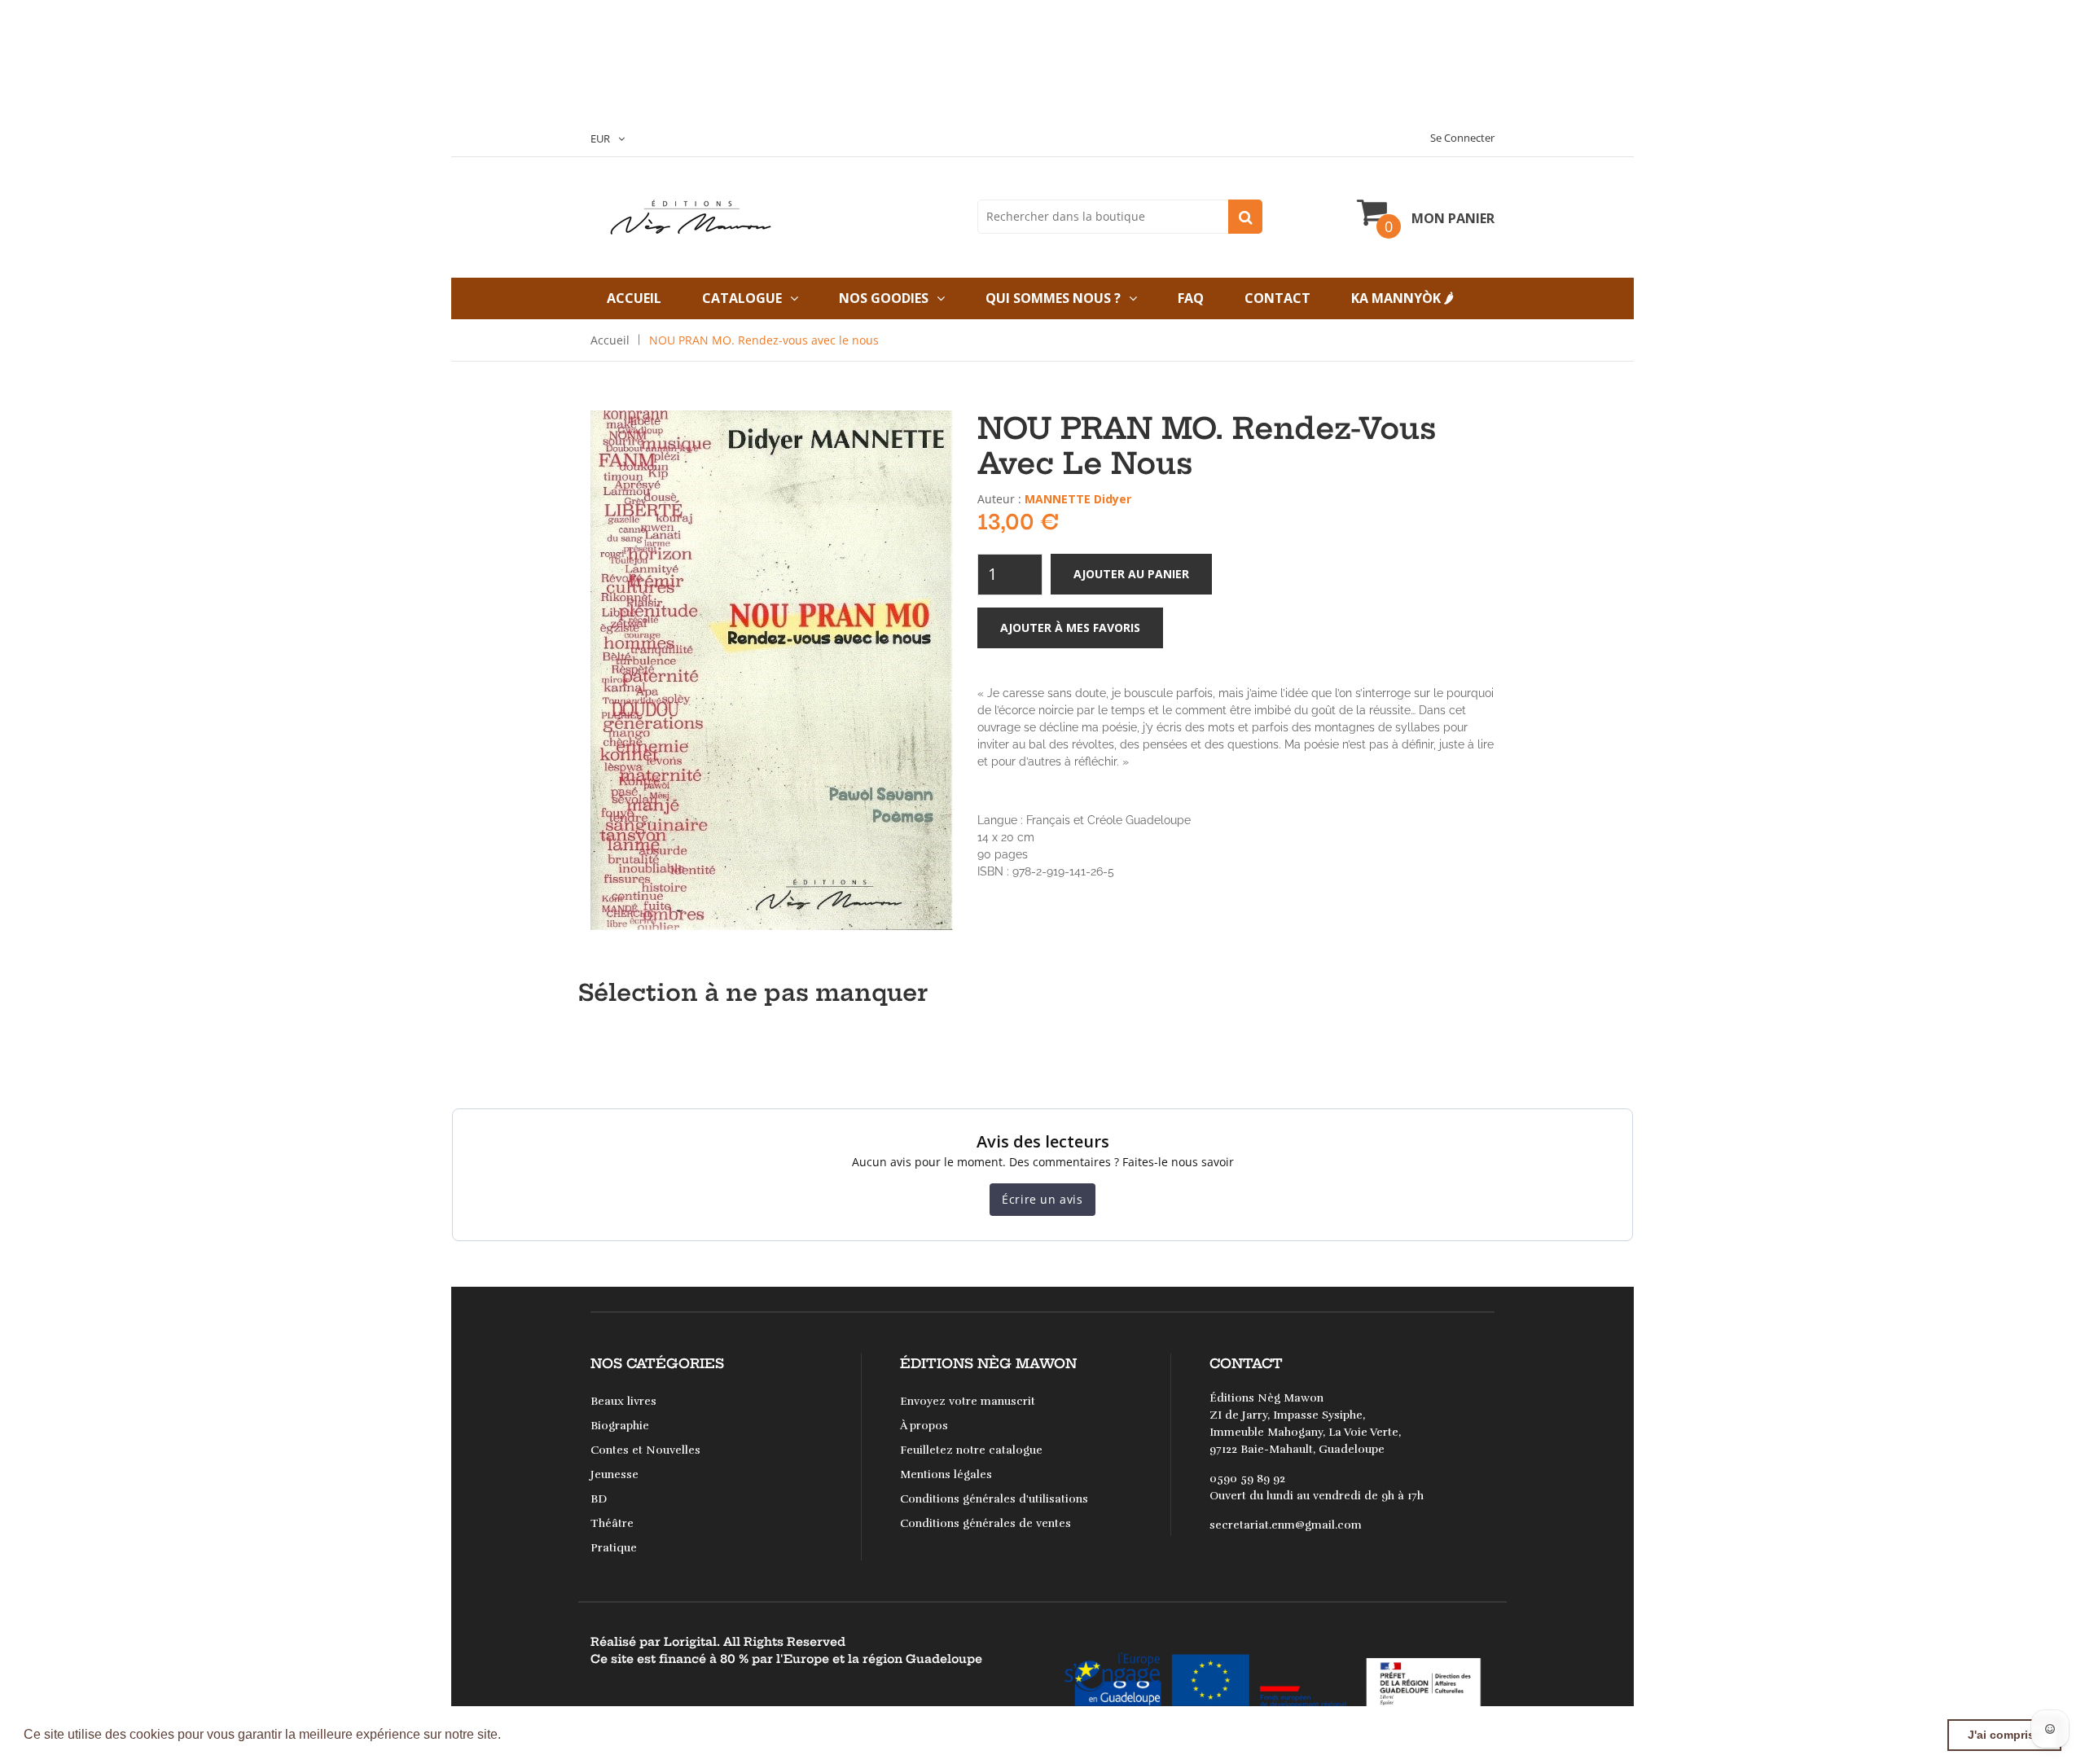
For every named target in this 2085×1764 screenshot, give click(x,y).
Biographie (620, 1426)
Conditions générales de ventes (985, 1523)
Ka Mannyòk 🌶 (1402, 298)
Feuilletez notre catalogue (971, 1450)
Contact (1277, 298)
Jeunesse (615, 1474)
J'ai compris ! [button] (2005, 1735)
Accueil (634, 298)
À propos (924, 1426)
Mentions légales (946, 1474)
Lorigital (690, 1642)
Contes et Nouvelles (645, 1450)
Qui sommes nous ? (1053, 298)
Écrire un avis (1042, 1199)
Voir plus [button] (532, 1734)
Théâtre (612, 1523)
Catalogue (742, 298)
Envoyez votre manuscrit (968, 1401)
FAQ (1191, 298)
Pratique (614, 1548)
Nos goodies (884, 298)
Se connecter (1462, 138)
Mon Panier (1453, 218)
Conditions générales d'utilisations (994, 1499)
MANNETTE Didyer (1078, 499)
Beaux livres (623, 1401)
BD (599, 1499)
